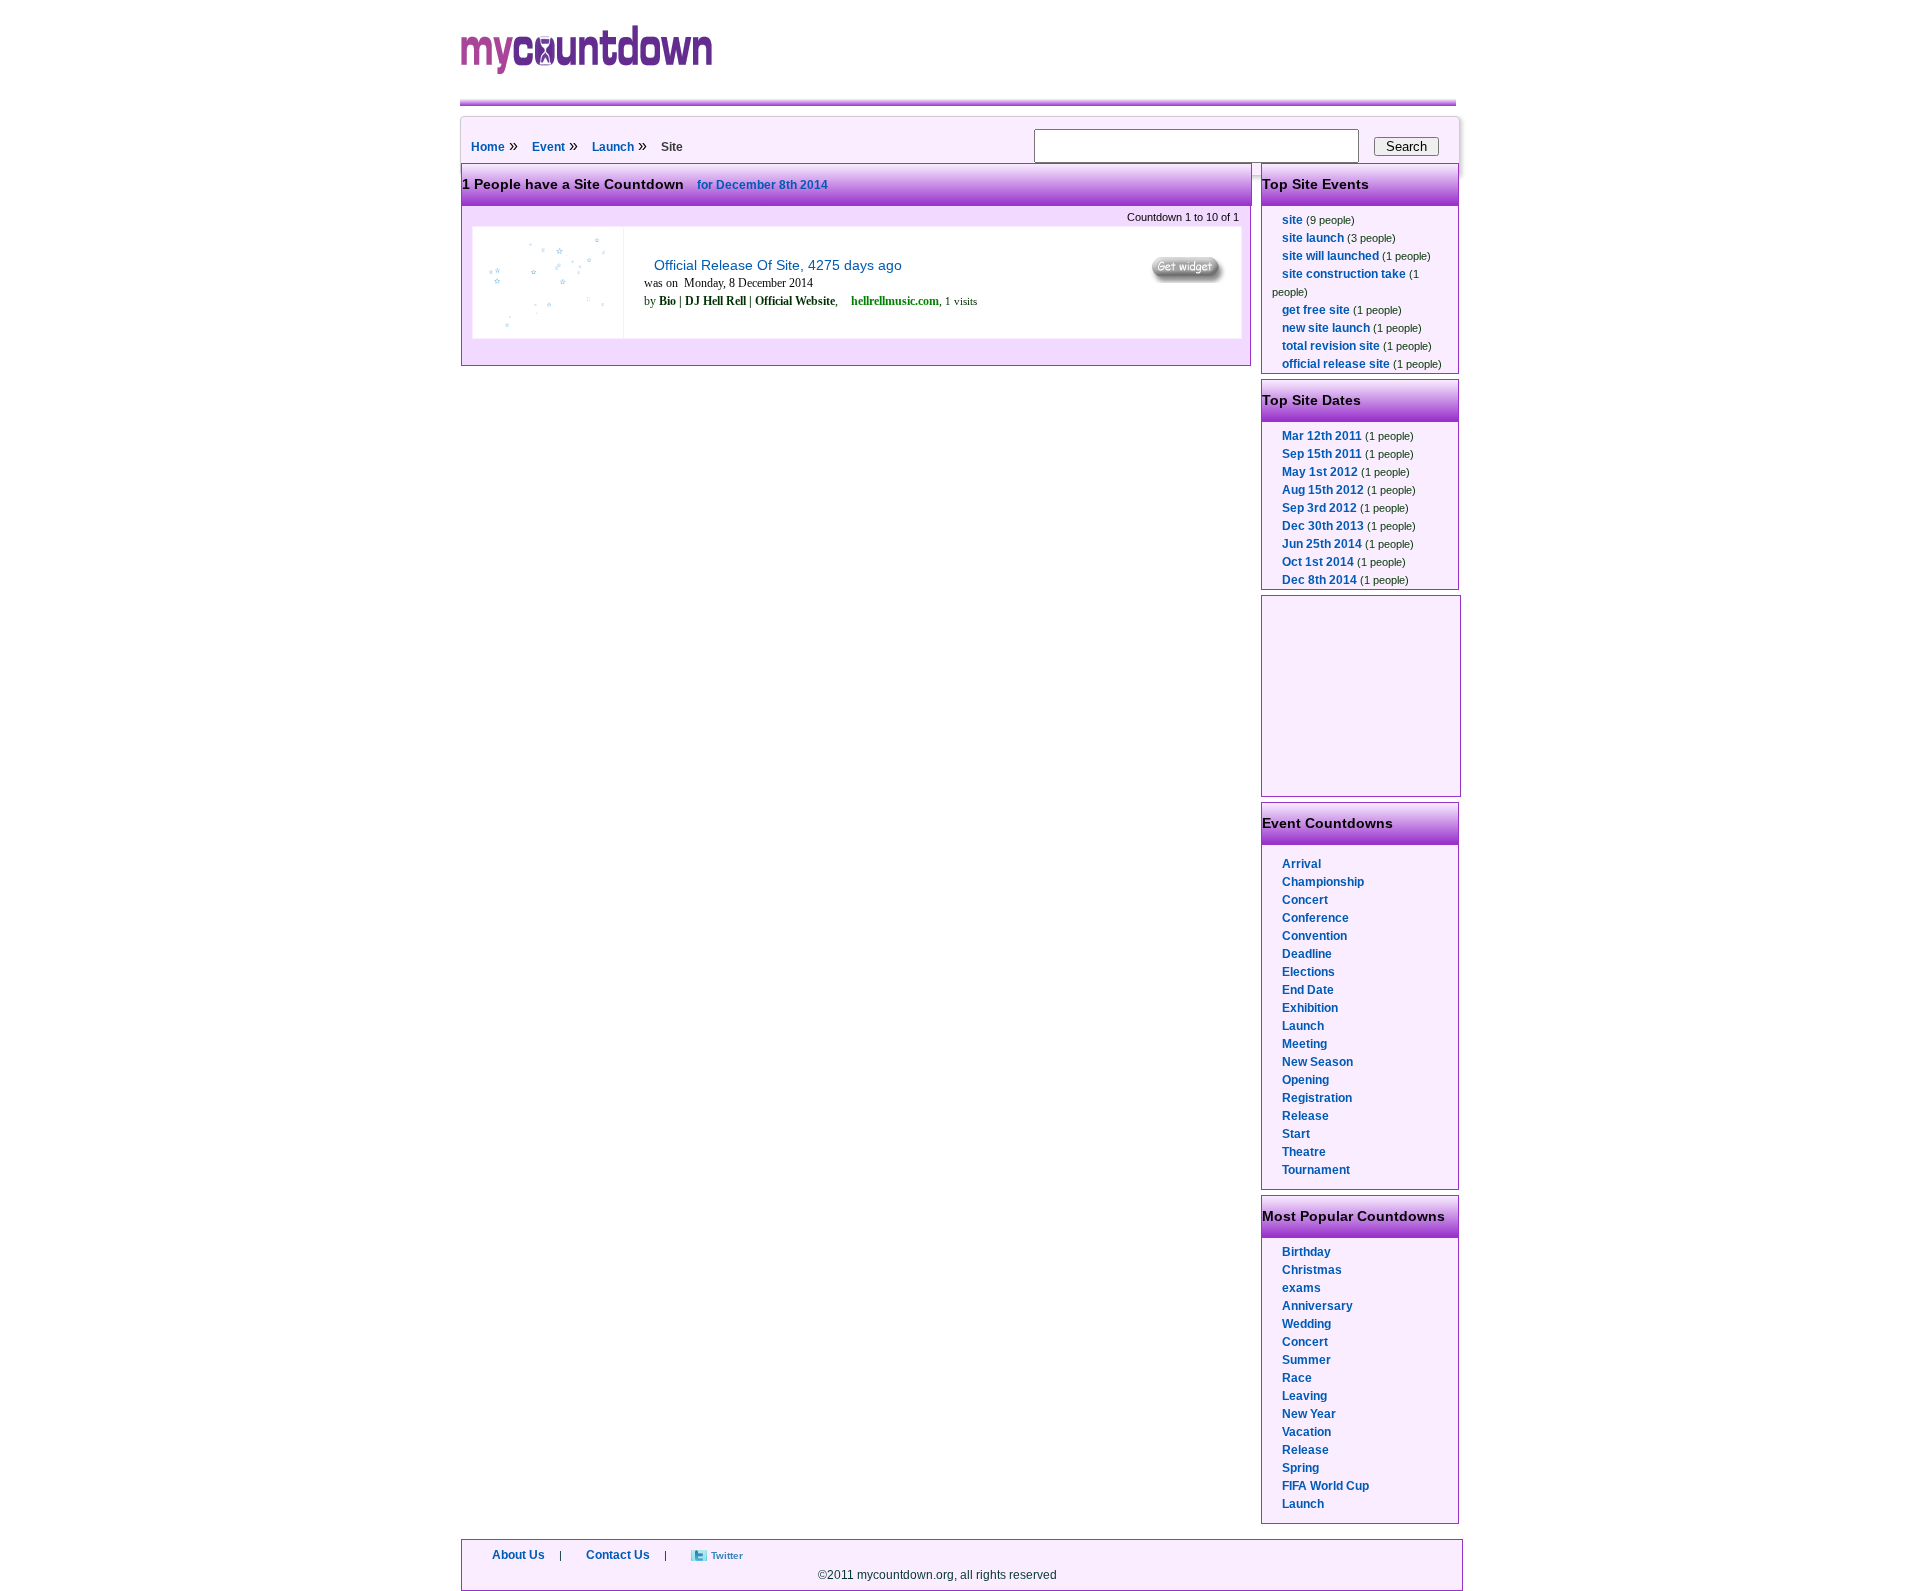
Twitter (727, 1555)
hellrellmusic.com (895, 301)
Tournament (1316, 1170)
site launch (1313, 238)
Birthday (1306, 1252)
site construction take (1344, 274)
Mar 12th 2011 (1322, 436)
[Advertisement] (1362, 696)
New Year (1309, 1414)
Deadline (1307, 954)
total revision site (1331, 346)
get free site (1316, 310)
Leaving (1304, 1396)
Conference (1315, 918)
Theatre (1304, 1152)
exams (1301, 1288)
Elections (1308, 972)
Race (1297, 1378)
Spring (1300, 1468)
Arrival (1301, 864)
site (1292, 220)
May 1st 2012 (1320, 472)
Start (1296, 1134)
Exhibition (1310, 1008)
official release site (1336, 364)
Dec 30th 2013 (1323, 526)
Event (548, 147)
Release (1305, 1116)
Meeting (1304, 1044)
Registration (1317, 1098)
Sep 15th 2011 (1322, 454)
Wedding (1306, 1324)
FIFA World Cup (1325, 1486)
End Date (1308, 990)
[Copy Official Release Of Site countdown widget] (1186, 278)
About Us (518, 1555)
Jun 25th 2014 (1322, 544)
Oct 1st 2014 (1318, 562)
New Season (1317, 1062)
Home (488, 147)
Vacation (1306, 1432)
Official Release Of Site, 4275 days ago (778, 265)
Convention (1314, 936)
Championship (1323, 882)
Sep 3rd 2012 (1319, 508)
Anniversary (1317, 1306)
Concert (1305, 900)
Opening (1305, 1080)
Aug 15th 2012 (1323, 490)
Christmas (1312, 1270)
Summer (1306, 1360)
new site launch (1326, 328)
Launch (613, 147)
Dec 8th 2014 (1319, 580)
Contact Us (618, 1555)
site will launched (1330, 256)
